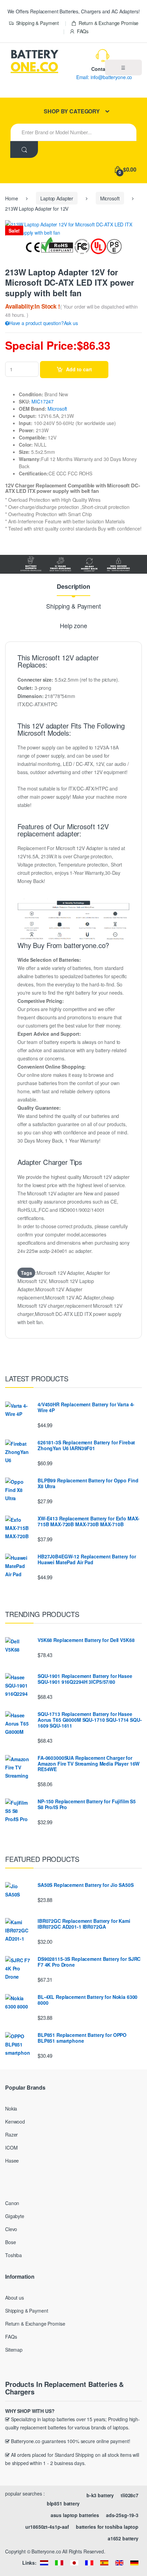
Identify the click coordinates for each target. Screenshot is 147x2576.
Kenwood (15, 2121)
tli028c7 (130, 2495)
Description (73, 587)
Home (11, 198)
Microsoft (110, 198)
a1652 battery (123, 2538)
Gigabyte (15, 2216)
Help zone (73, 626)
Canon (12, 2203)
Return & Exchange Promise (109, 23)
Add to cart (79, 369)
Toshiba (14, 2255)
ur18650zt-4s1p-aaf (47, 2527)
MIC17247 (43, 401)
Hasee (12, 2161)
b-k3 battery (100, 2495)
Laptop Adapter (57, 198)
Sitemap (14, 2350)
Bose (10, 2242)
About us (15, 2298)
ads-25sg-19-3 (122, 2515)
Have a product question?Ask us (44, 323)
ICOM (11, 2148)
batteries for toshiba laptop (107, 2527)
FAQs (83, 31)
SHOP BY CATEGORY (72, 111)
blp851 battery (63, 2503)
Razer (11, 2135)
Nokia (11, 2108)
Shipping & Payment (37, 23)
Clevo (11, 2229)
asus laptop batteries (75, 2515)
